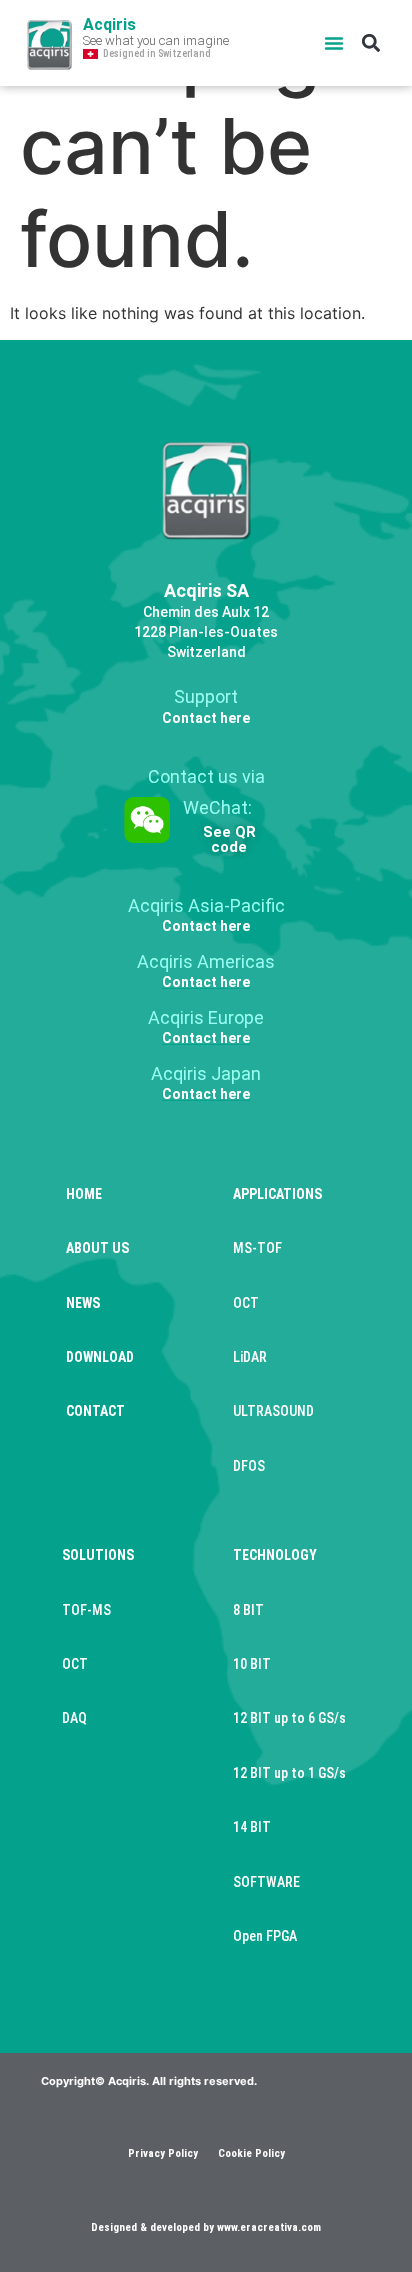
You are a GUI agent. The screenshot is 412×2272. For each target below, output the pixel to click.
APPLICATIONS (277, 1194)
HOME (84, 1194)
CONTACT (95, 1411)
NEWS (83, 1303)
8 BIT (248, 1610)
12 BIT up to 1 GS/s (289, 1773)
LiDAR (250, 1357)
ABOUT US (97, 1248)
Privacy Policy (163, 2153)
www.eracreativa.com (269, 2227)
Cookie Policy (251, 2153)
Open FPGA (265, 1936)
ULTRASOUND (273, 1411)
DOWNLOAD (100, 1357)
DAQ (74, 1718)
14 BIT (252, 1827)
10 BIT (252, 1664)
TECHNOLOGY (275, 1555)
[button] (334, 43)
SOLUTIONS (98, 1555)
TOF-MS (86, 1610)
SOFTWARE (266, 1882)
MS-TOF (257, 1248)
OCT (246, 1303)
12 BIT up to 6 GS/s (289, 1718)
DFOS (249, 1466)
